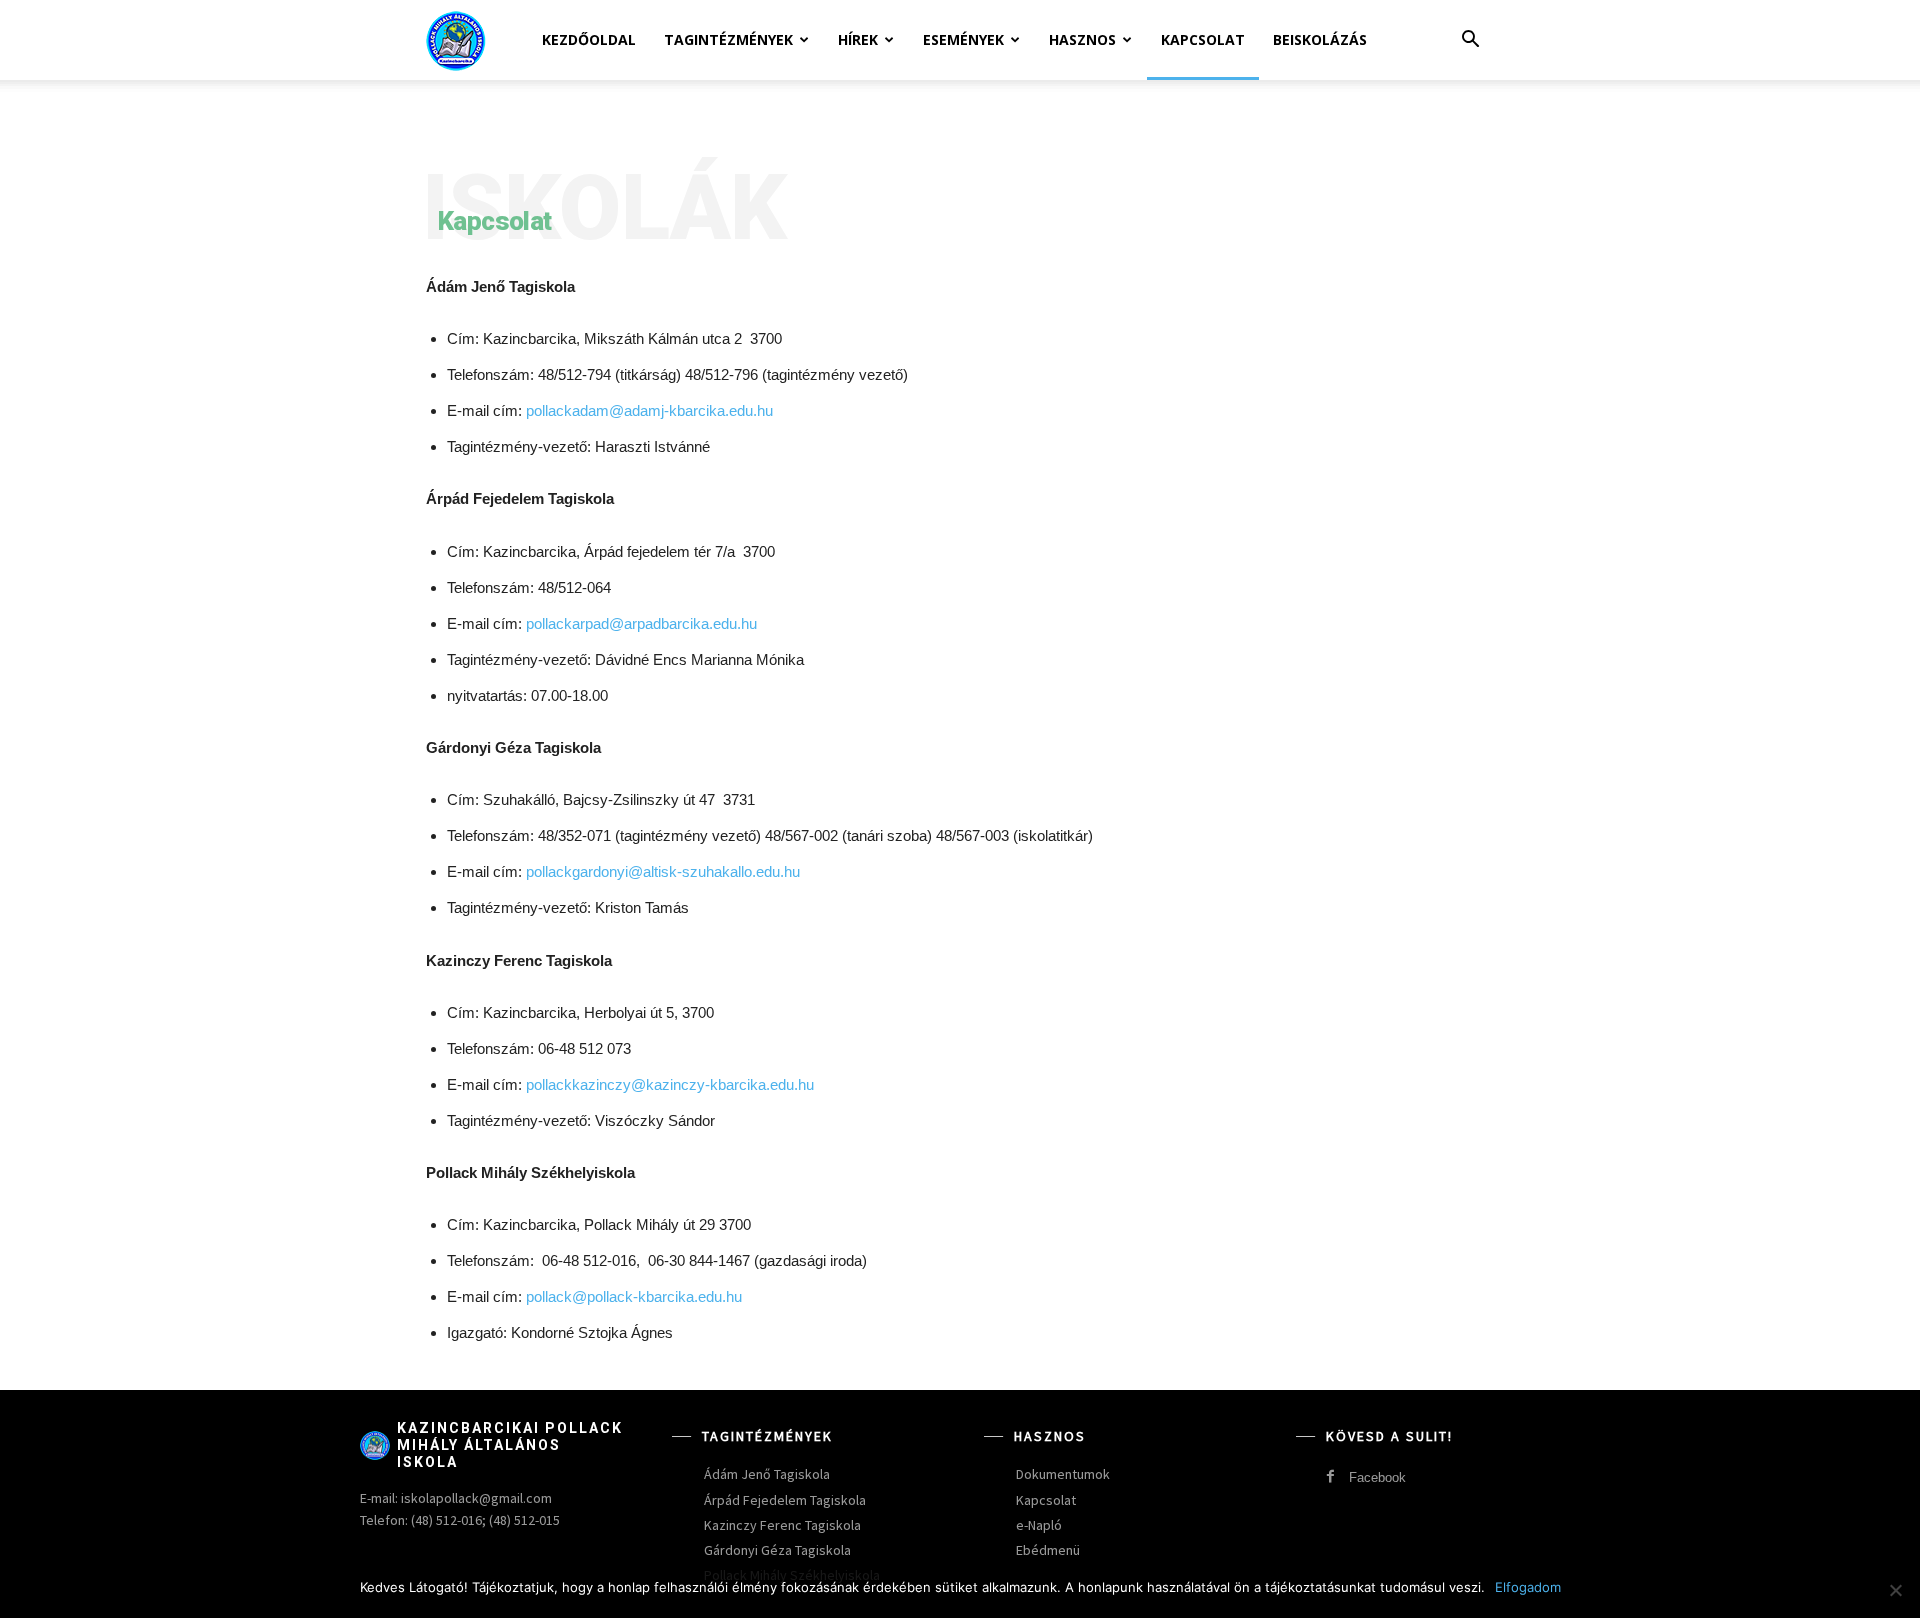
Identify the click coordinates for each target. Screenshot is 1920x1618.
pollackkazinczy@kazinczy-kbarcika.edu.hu (670, 1084)
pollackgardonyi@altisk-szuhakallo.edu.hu (663, 871)
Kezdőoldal (589, 39)
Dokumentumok (1063, 1474)
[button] (1470, 41)
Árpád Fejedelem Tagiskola (785, 1500)
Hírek (858, 39)
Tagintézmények (728, 39)
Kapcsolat (1203, 39)
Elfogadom (1528, 1587)
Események (963, 39)
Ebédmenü (1048, 1550)
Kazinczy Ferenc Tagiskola (782, 1525)
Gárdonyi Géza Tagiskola (777, 1550)
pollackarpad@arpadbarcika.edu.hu (641, 623)
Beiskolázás (1320, 39)
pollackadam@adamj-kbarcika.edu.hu (649, 410)
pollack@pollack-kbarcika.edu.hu (634, 1296)
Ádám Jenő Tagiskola (767, 1474)
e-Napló (1039, 1525)
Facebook (1377, 1477)
